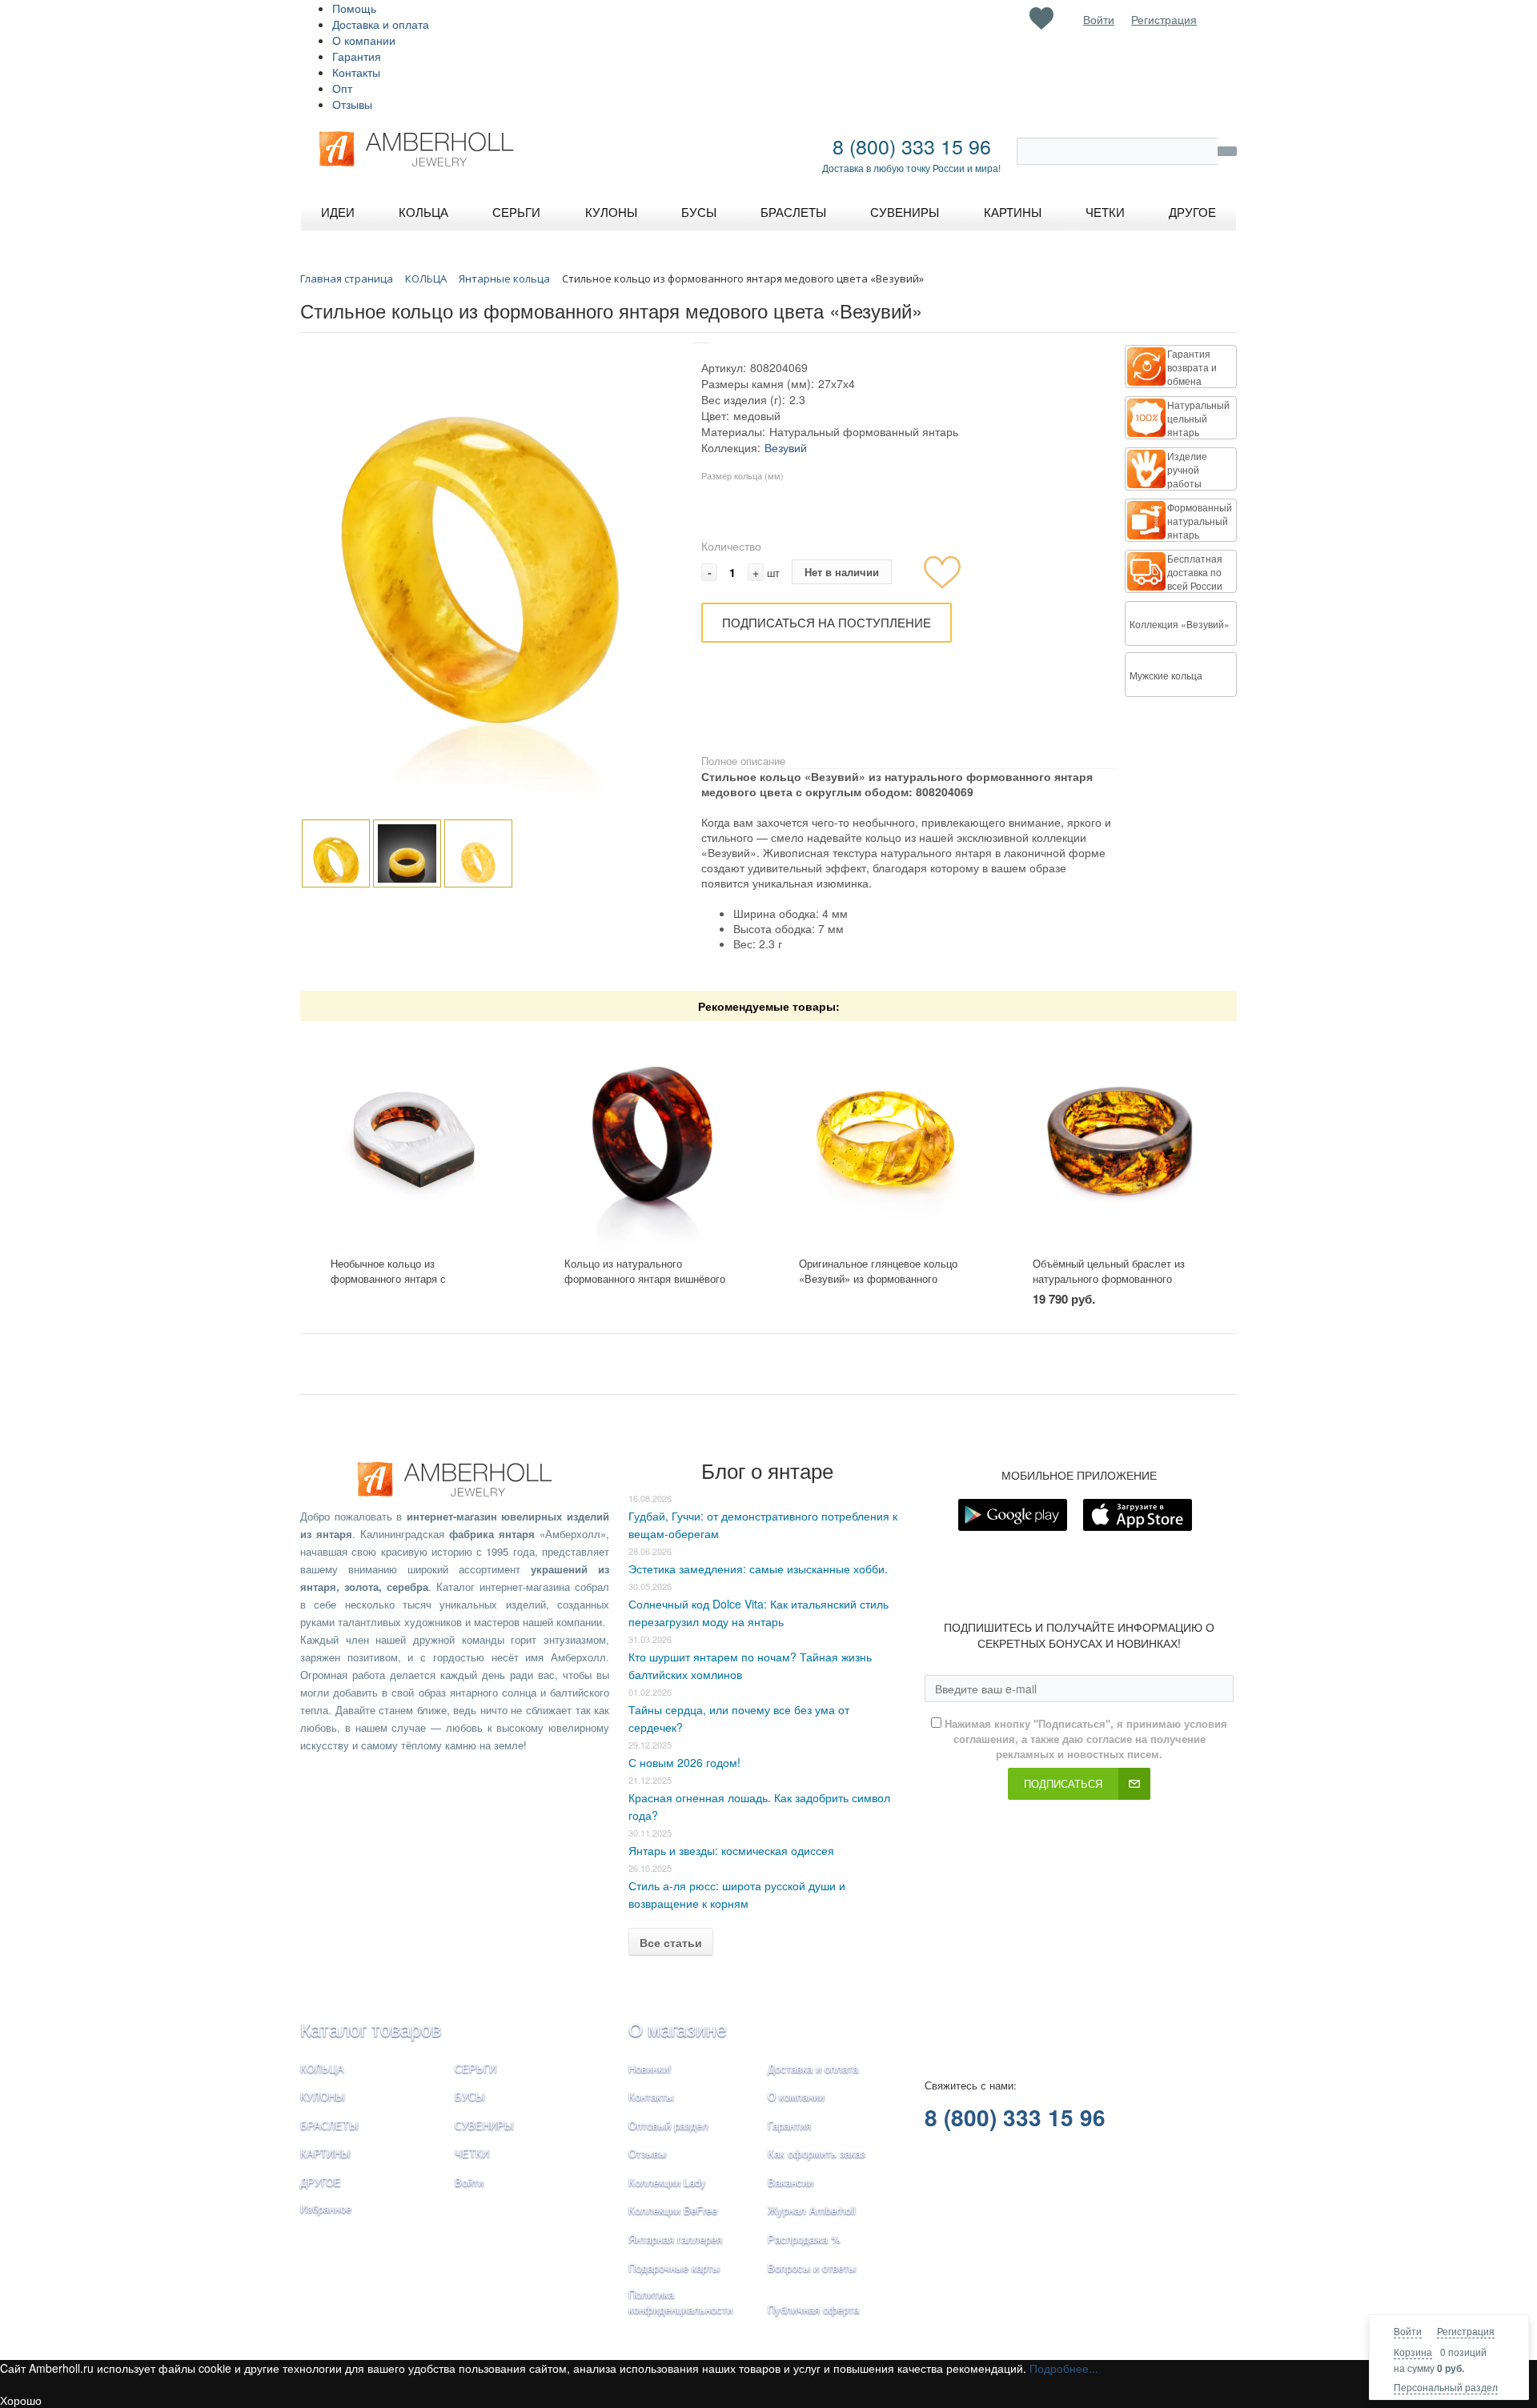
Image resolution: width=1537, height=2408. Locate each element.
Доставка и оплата (381, 24)
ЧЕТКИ (472, 2153)
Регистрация (1466, 2331)
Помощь (354, 8)
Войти (1408, 2331)
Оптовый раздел (668, 2125)
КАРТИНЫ (325, 2153)
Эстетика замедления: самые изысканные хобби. (758, 1569)
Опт (342, 88)
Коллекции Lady (667, 2182)
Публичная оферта (813, 2309)
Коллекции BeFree (673, 2210)
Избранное (326, 2208)
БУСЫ (470, 2096)
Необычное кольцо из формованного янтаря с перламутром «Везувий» (390, 1278)
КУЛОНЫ (323, 2096)
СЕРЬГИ (476, 2068)
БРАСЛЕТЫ (329, 2125)
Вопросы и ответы (812, 2268)
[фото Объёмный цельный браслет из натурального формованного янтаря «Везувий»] (1120, 1139)
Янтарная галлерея (675, 2239)
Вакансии (791, 2182)
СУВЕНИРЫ (484, 2125)
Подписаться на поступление (827, 622)
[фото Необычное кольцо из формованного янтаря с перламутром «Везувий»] (417, 1139)
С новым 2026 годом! (684, 1762)
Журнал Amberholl (812, 2210)
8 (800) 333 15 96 (912, 146)
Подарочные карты (674, 2268)
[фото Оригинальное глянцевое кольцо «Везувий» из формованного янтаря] (886, 1139)
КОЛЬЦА (322, 2068)
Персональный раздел (1446, 2387)
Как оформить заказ (817, 2153)
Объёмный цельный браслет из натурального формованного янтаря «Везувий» (1109, 1278)
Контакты (356, 72)
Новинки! (650, 2068)
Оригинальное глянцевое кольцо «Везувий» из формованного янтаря (878, 1278)
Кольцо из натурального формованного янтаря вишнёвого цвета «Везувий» (645, 1278)
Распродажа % (804, 2239)
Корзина (1413, 2352)
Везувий (786, 447)
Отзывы (352, 104)
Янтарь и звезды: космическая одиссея (731, 1850)
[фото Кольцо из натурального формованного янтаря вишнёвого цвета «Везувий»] (651, 1139)
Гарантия (357, 56)
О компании (364, 40)
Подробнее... (1064, 2368)
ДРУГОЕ (321, 2182)
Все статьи (671, 1942)
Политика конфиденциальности (680, 2302)
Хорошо (21, 2400)
